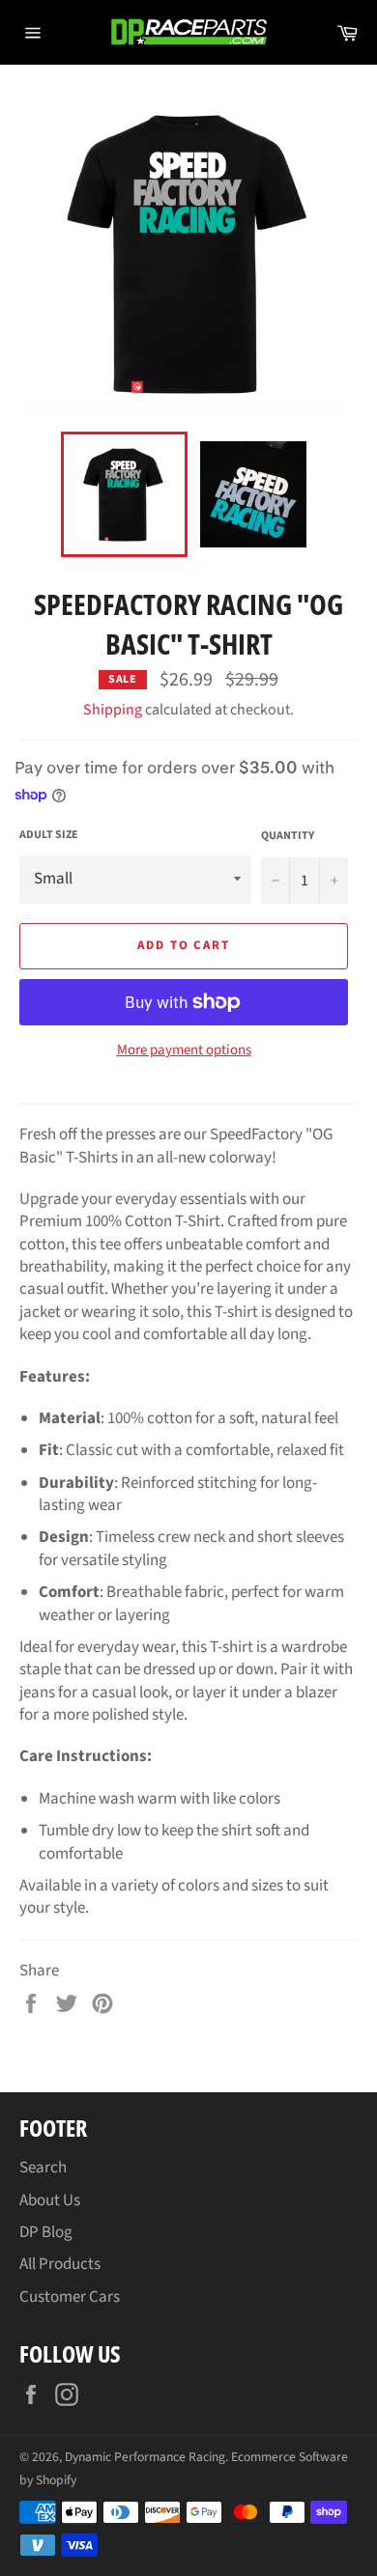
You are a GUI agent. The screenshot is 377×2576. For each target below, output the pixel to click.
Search (43, 2168)
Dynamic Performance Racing (145, 2457)
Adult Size (49, 835)
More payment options (184, 1050)
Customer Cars (70, 2297)
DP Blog (46, 2232)
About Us (50, 2200)
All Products (60, 2264)
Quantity (288, 836)
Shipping (113, 710)
